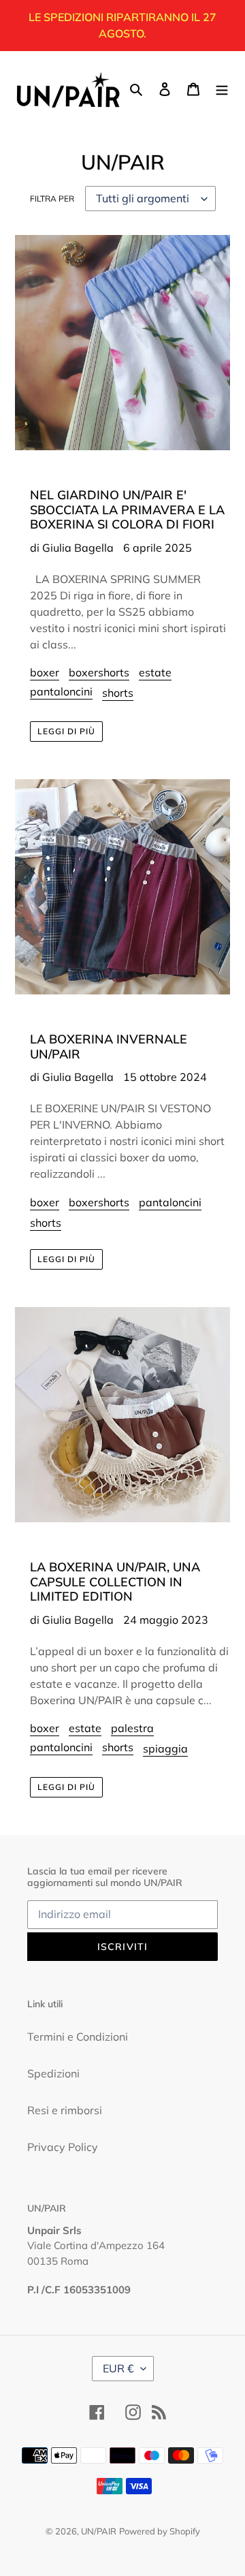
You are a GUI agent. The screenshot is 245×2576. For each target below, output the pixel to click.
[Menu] (222, 88)
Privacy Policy (63, 2147)
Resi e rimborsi (65, 2110)
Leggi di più (66, 731)
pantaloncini (61, 691)
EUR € (118, 2368)
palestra (132, 1728)
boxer (45, 672)
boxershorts (99, 672)
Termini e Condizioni (78, 2037)
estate (155, 672)
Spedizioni (53, 2073)
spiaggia (165, 1748)
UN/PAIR (99, 2531)
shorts (118, 693)
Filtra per (52, 199)
